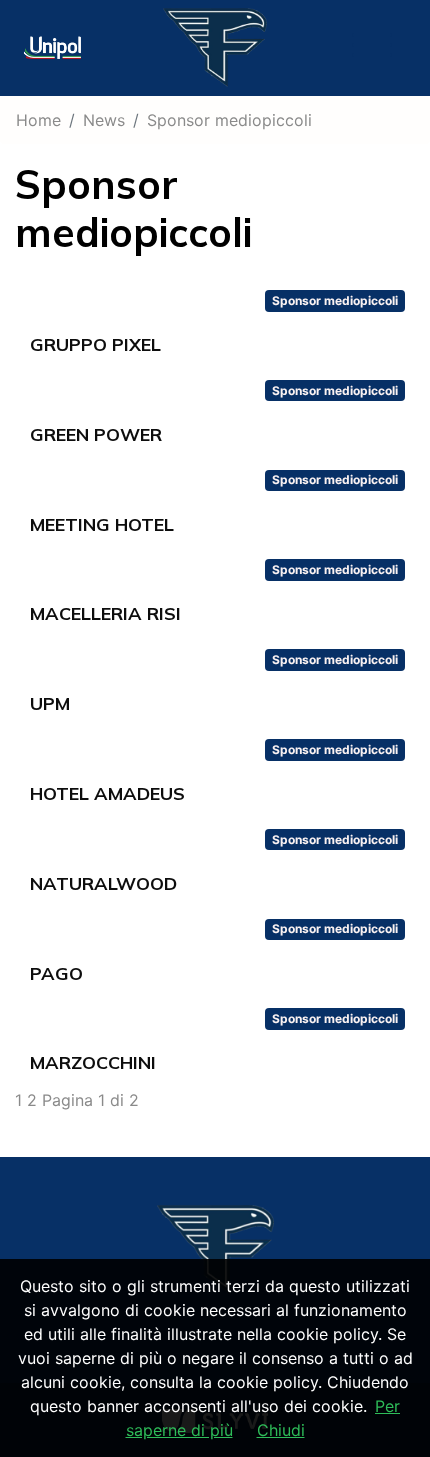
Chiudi (281, 1430)
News (104, 120)
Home (38, 120)
